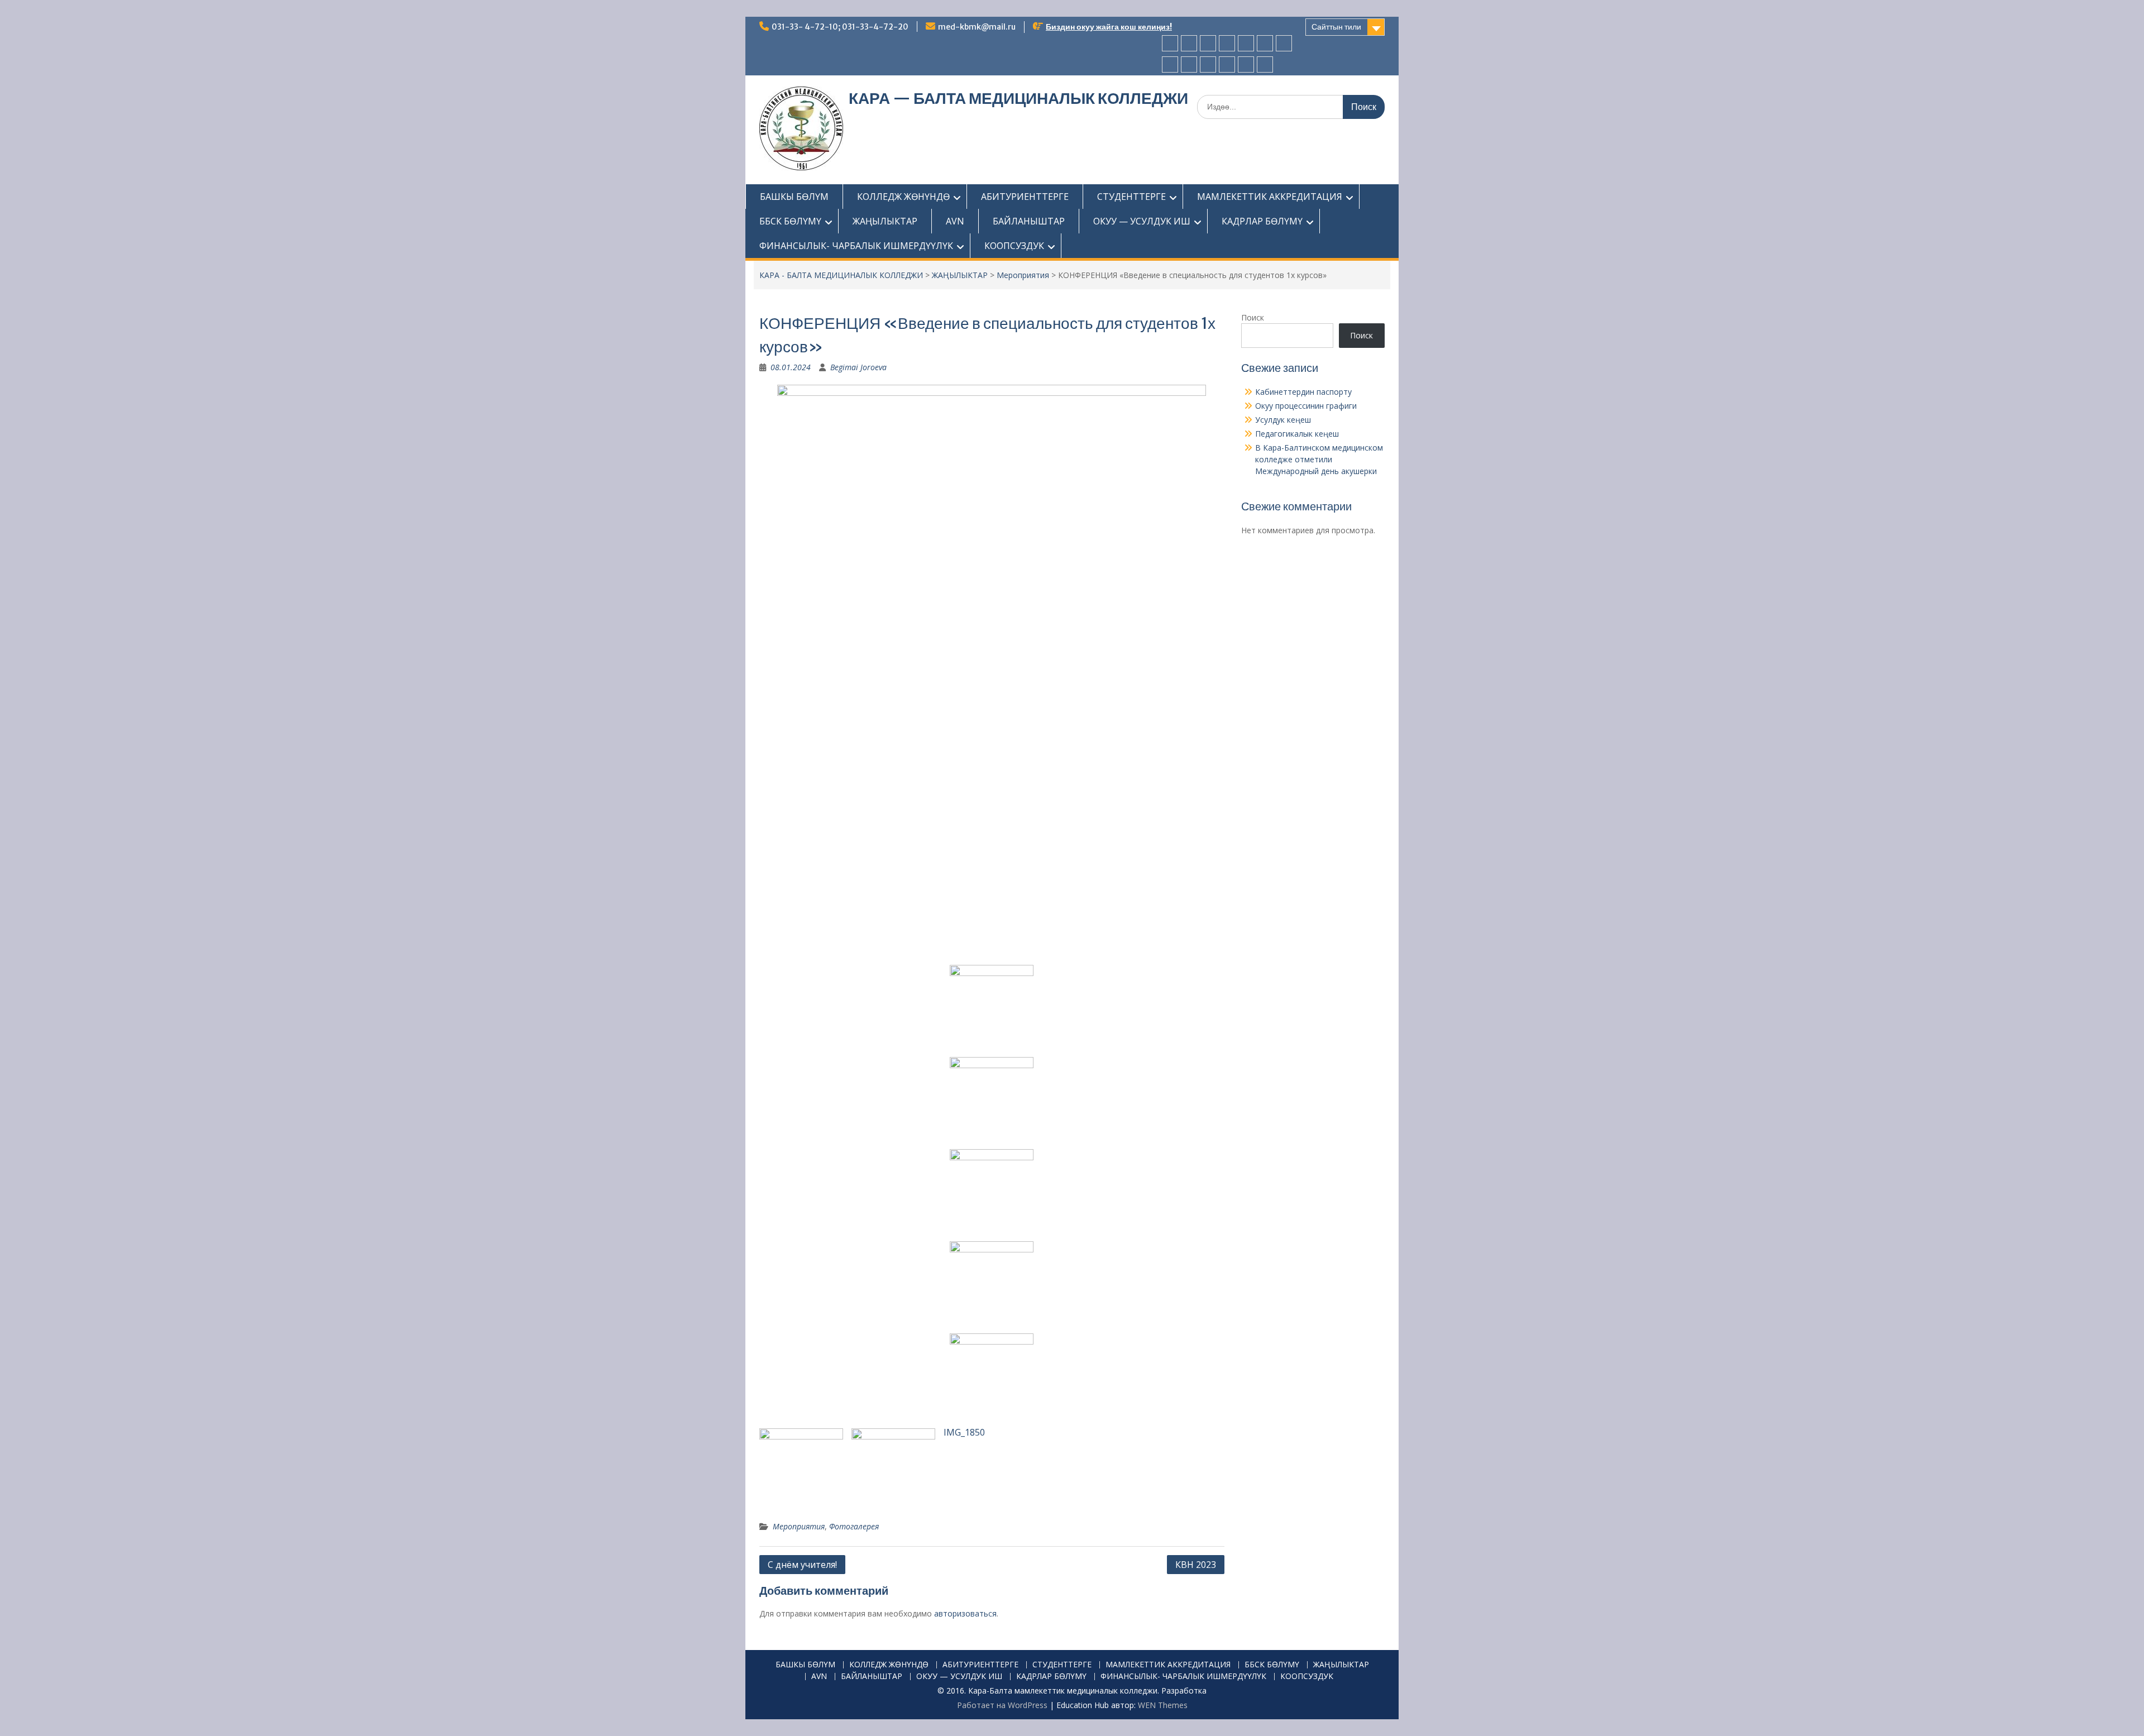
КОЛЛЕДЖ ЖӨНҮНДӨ (903, 197)
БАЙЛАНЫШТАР (1029, 221)
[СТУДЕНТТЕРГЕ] (1227, 43)
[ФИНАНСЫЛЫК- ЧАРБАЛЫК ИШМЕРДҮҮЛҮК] (1246, 64)
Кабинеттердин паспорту (1303, 392)
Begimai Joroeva (858, 367)
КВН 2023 (1196, 1565)
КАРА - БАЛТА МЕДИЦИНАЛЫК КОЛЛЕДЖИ (841, 275)
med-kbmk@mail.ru (977, 27)
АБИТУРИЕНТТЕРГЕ (1025, 197)
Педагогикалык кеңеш (1297, 434)
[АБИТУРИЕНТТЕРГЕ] (1208, 43)
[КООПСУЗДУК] (1265, 64)
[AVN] (1170, 64)
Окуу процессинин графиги (1306, 406)
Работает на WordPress (1002, 1705)
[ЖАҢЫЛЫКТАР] (1284, 43)
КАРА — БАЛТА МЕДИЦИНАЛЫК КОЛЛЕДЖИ (1018, 98)
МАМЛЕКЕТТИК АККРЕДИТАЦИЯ (1270, 197)
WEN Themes (1163, 1705)
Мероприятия (1023, 275)
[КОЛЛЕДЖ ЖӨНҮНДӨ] (1189, 43)
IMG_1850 (964, 1432)
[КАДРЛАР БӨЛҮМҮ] (1227, 64)
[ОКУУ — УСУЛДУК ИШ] (1208, 64)
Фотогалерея (854, 1526)
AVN (955, 221)
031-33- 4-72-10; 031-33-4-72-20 (840, 27)
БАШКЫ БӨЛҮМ (794, 197)
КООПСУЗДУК (1014, 246)
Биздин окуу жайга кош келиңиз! (1109, 27)
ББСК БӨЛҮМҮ (790, 221)
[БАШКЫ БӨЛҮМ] (1170, 43)
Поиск (1253, 317)
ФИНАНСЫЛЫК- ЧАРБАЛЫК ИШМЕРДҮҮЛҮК (856, 246)
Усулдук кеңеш (1283, 420)
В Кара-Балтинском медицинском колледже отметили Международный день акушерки (1319, 459)
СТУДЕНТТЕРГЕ (1131, 197)
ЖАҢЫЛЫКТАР (885, 221)
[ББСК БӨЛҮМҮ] (1265, 43)
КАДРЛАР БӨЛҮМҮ (1262, 221)
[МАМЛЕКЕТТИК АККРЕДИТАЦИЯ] (1246, 43)
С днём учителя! (802, 1565)
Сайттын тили (1336, 27)
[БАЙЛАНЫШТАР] (1189, 64)
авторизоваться (965, 1613)
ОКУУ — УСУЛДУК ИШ (1142, 221)
